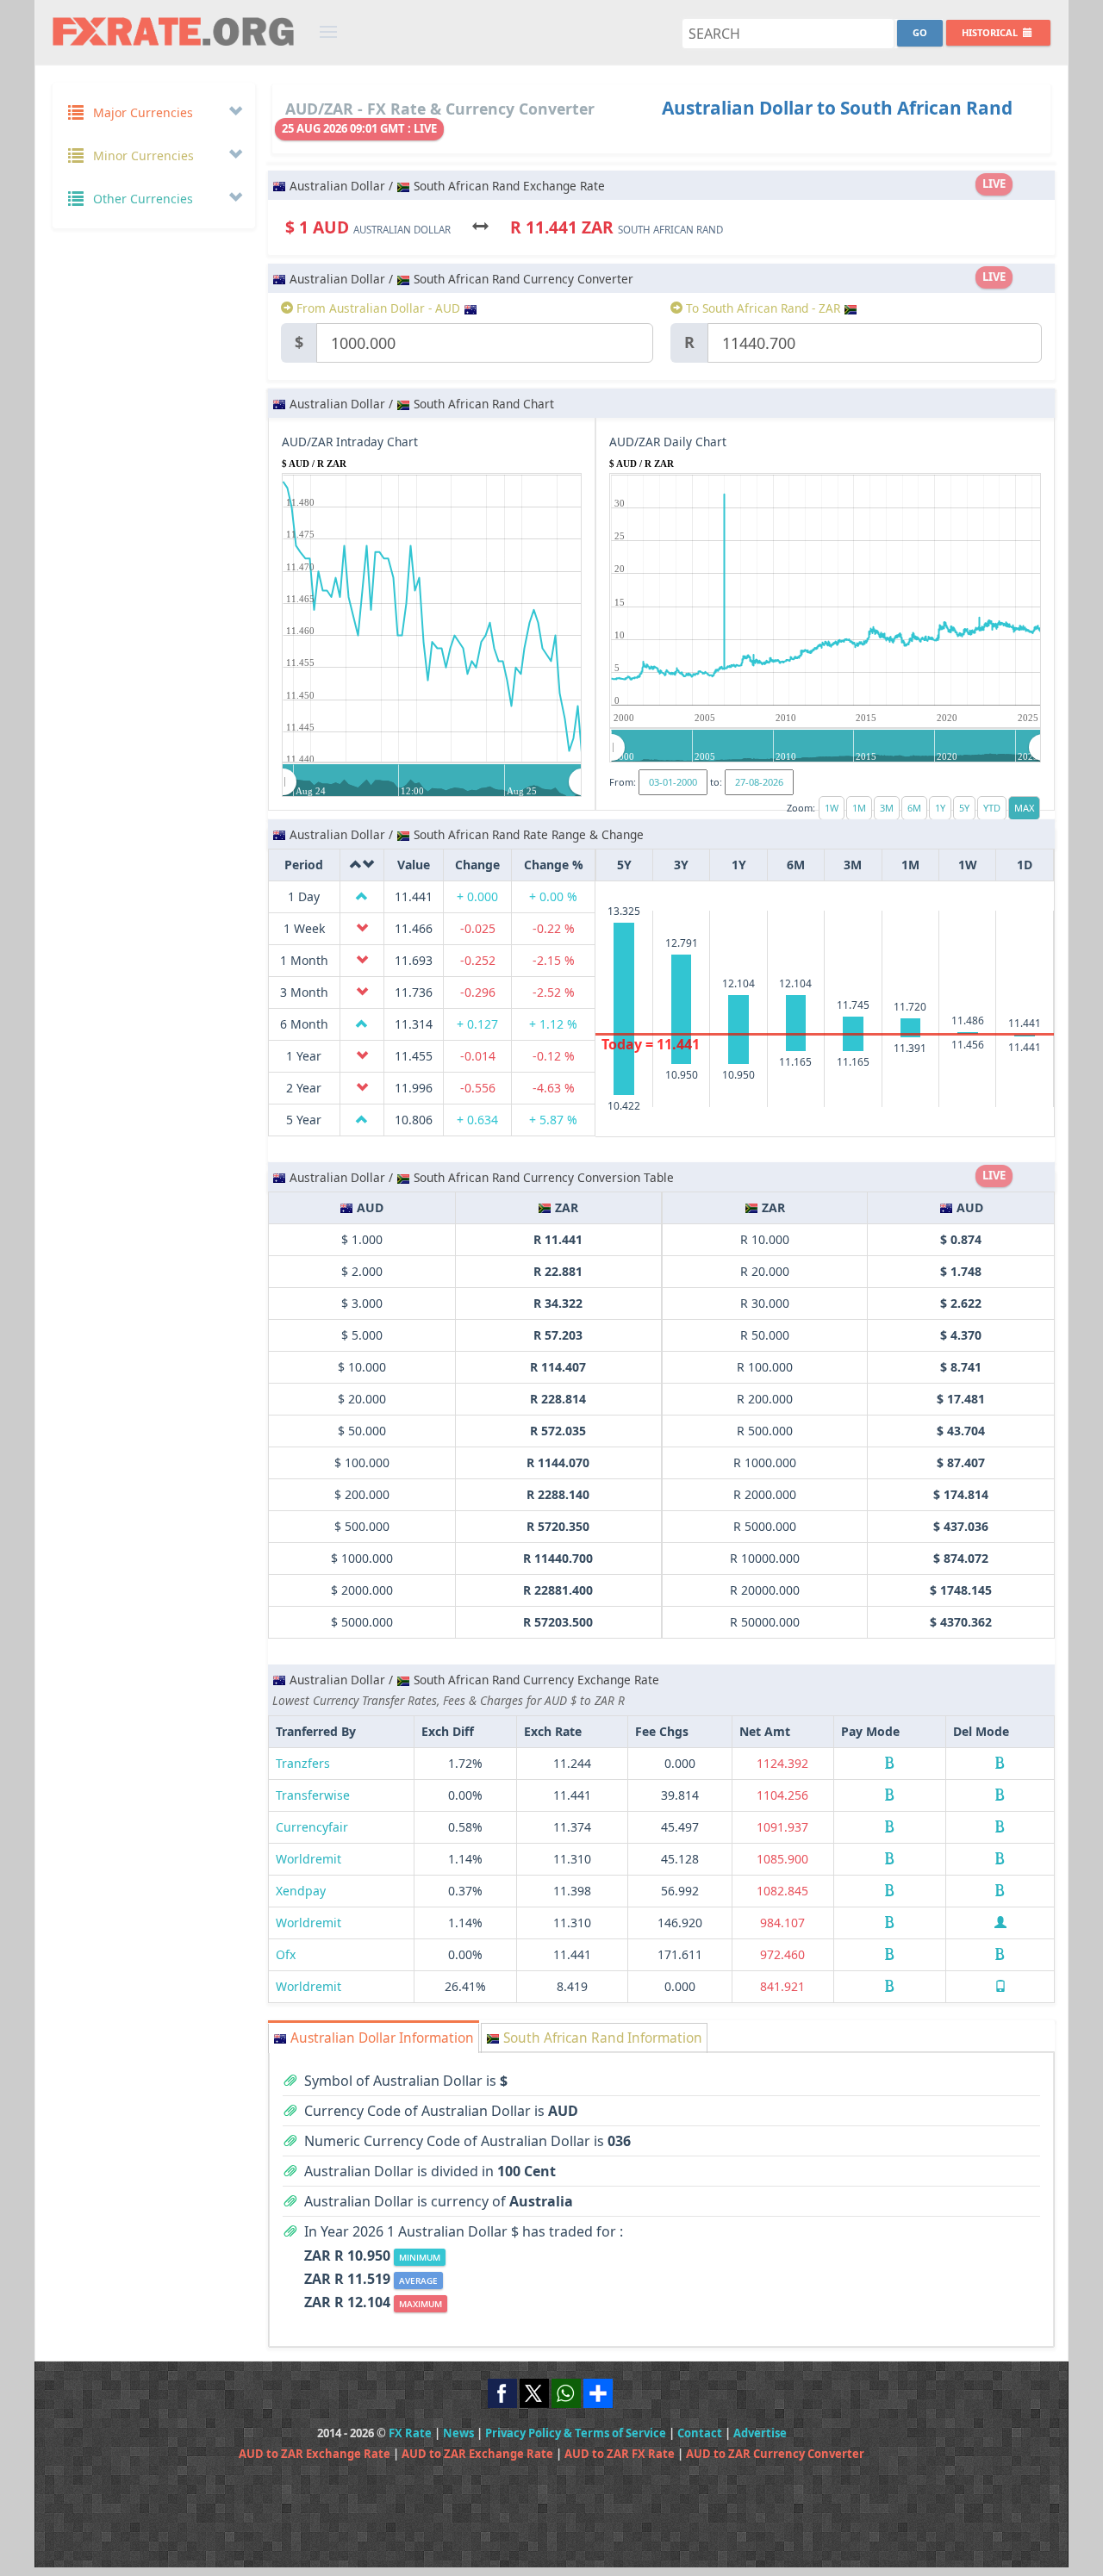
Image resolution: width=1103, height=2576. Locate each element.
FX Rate (410, 2433)
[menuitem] (432, 781)
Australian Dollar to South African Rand (837, 108)
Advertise (760, 2433)
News (458, 2433)
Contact (700, 2433)
